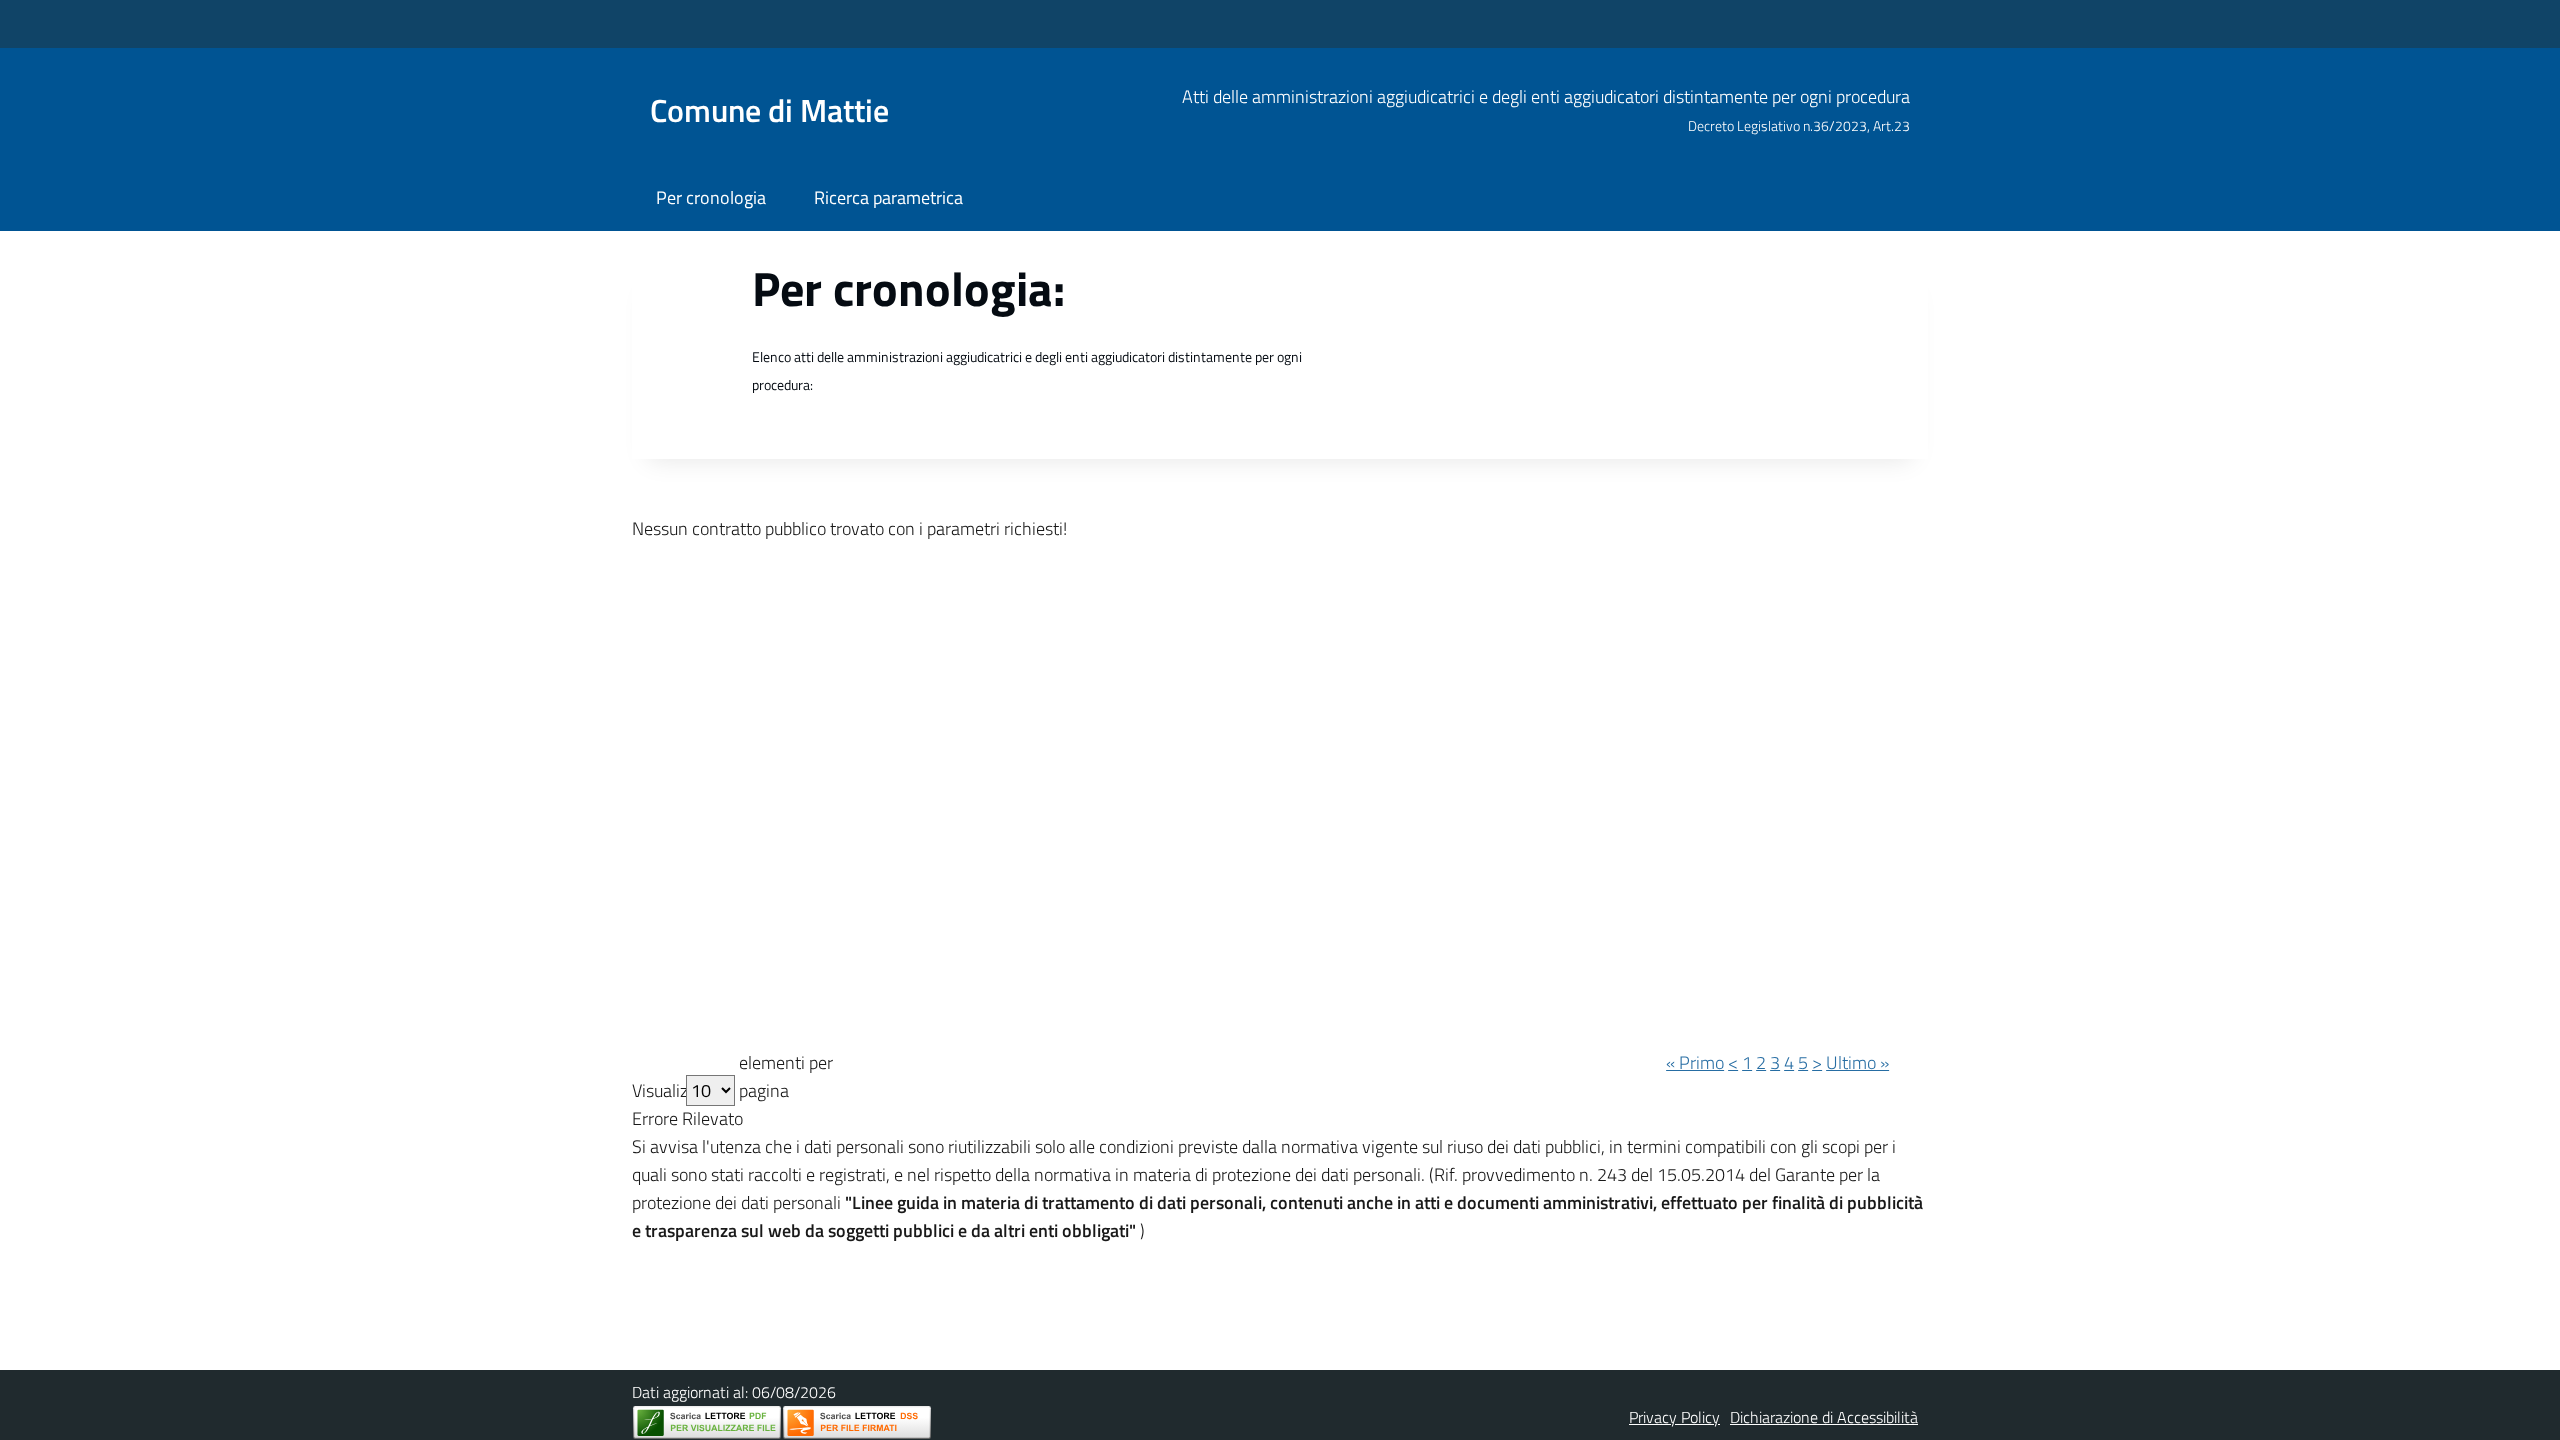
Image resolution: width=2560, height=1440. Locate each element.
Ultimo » (1857, 1062)
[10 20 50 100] (710, 1090)
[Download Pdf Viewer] (707, 1422)
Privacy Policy (1674, 1417)
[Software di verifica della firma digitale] (857, 1422)
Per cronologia (711, 197)
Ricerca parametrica (888, 197)
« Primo (1695, 1062)
